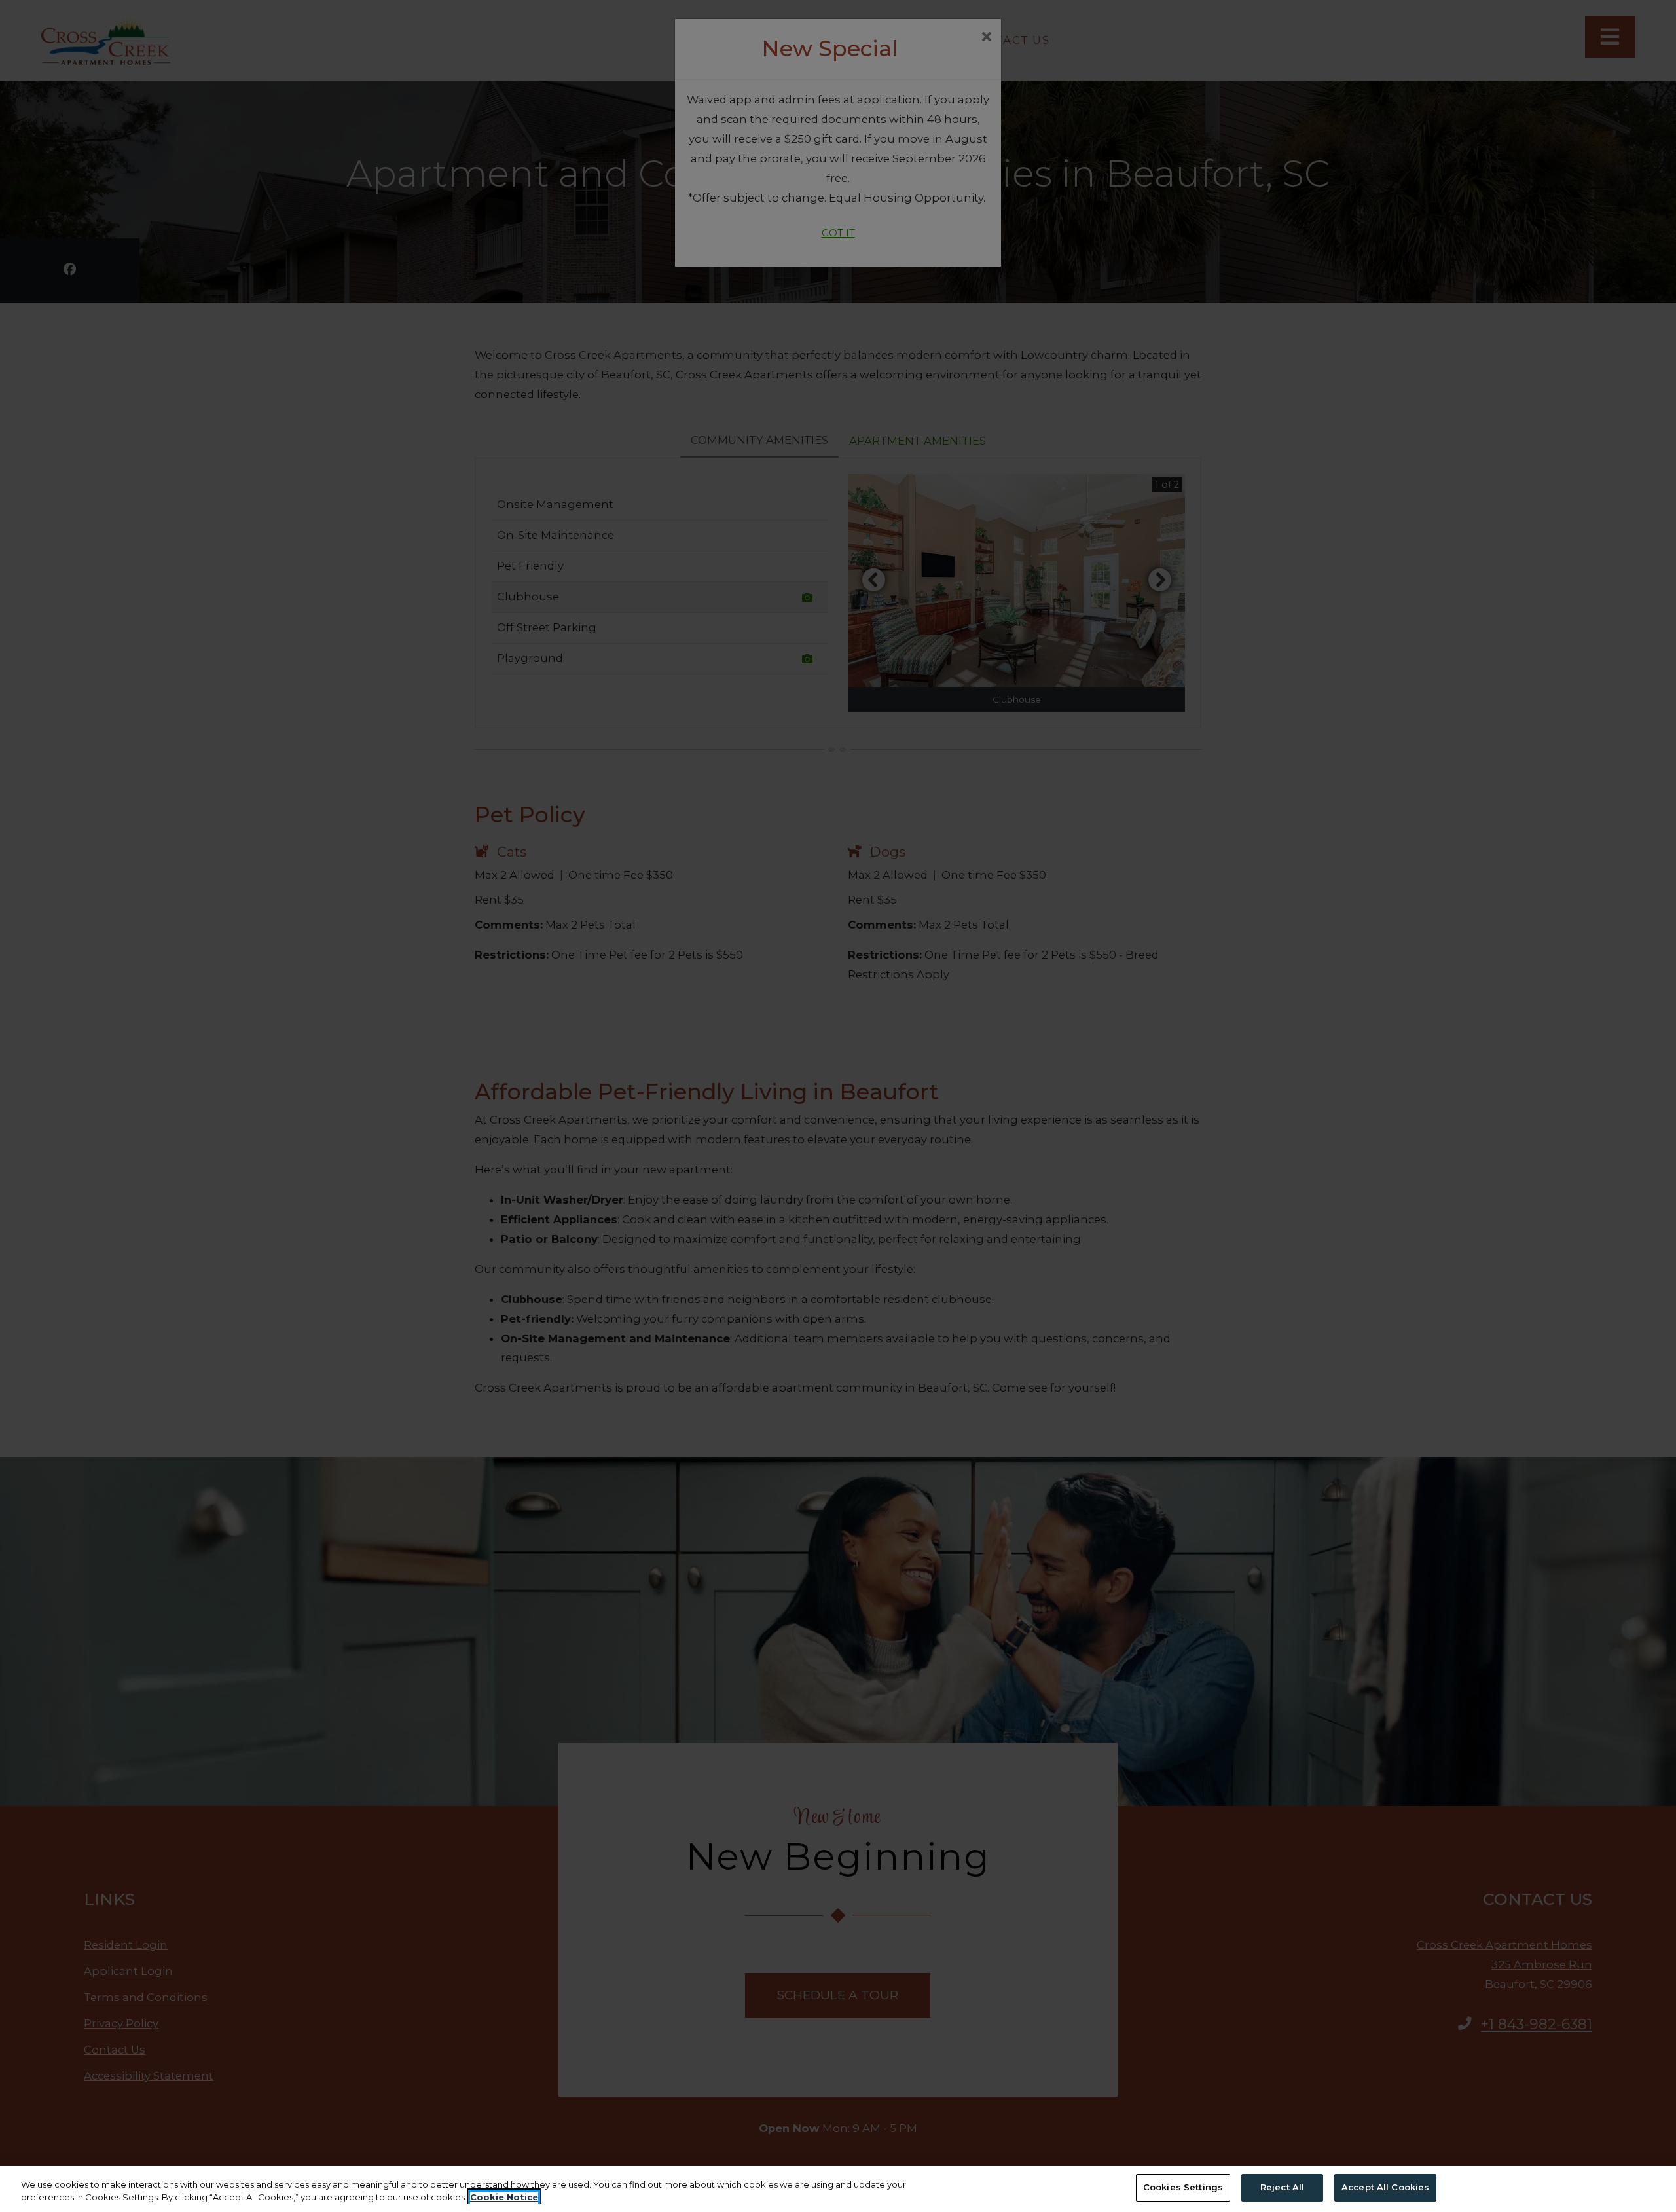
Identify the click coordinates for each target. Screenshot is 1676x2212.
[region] (838, 2189)
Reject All (1282, 2187)
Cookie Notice (504, 2198)
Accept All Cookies (1385, 2187)
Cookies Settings (1183, 2187)
